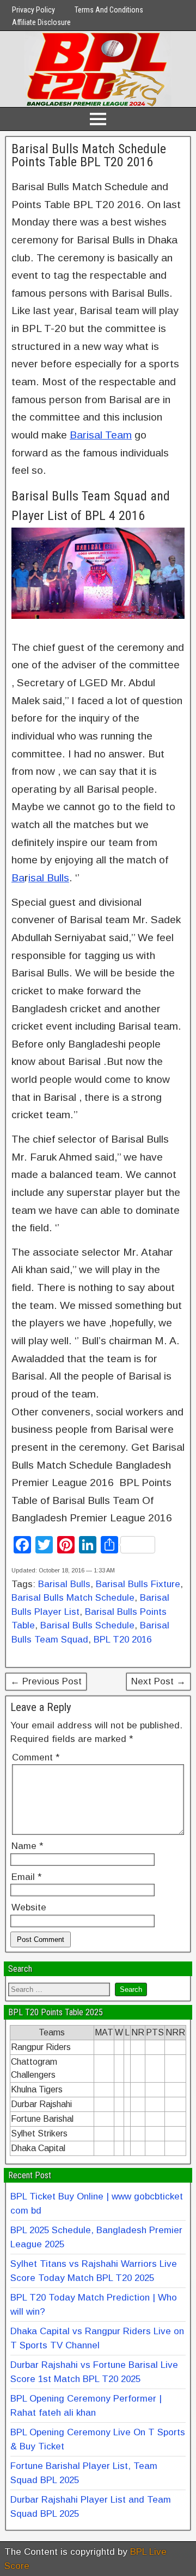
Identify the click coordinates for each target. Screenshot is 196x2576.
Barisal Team (101, 435)
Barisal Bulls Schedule (87, 1625)
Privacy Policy (33, 10)
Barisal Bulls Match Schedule (73, 1598)
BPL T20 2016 (122, 1640)
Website (29, 1907)
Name (27, 1846)
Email (26, 1877)
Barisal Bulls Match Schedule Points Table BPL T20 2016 (89, 155)
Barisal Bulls (64, 1584)
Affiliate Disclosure (41, 22)
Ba (18, 878)
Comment (36, 1757)
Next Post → (158, 1681)
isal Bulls (49, 878)
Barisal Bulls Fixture (138, 1584)
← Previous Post (46, 1681)
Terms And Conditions (109, 10)
